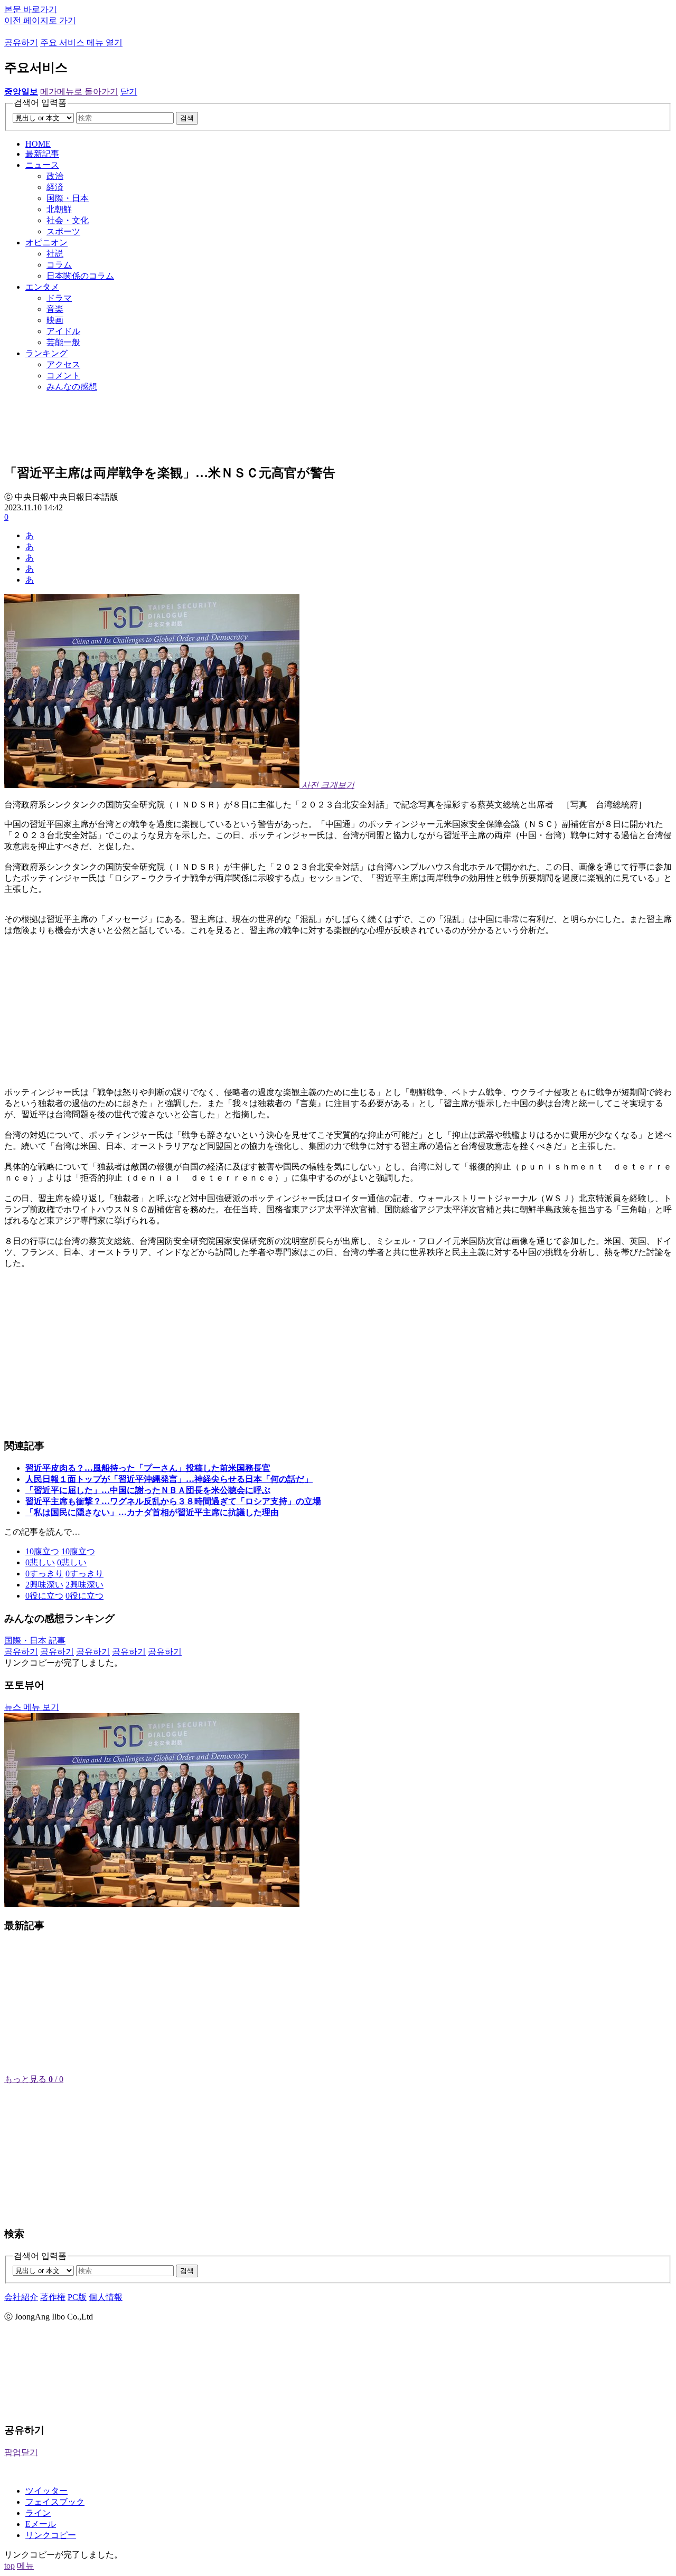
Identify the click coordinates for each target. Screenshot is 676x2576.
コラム (59, 265)
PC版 (77, 2297)
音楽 (55, 309)
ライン (38, 2513)
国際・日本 (68, 198)
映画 (55, 320)
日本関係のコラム (80, 276)
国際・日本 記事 (35, 1641)
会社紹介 (21, 2297)
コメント (63, 376)
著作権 (53, 2297)
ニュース (42, 165)
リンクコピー (51, 2535)
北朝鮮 (59, 209)
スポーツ (63, 231)
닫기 (129, 92)
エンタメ (42, 287)
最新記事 (42, 154)
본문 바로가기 (31, 9)
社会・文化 (68, 220)
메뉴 (25, 2566)
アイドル (63, 331)
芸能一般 (63, 342)
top (10, 2566)
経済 (55, 187)
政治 (55, 176)
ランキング (46, 353)
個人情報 (106, 2297)
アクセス (63, 364)
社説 (55, 254)
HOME (38, 144)
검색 (187, 118)
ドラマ (59, 298)
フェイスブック (55, 2502)
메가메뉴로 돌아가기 (79, 92)
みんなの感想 (72, 387)
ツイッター (46, 2491)
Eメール (41, 2524)
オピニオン (46, 243)
